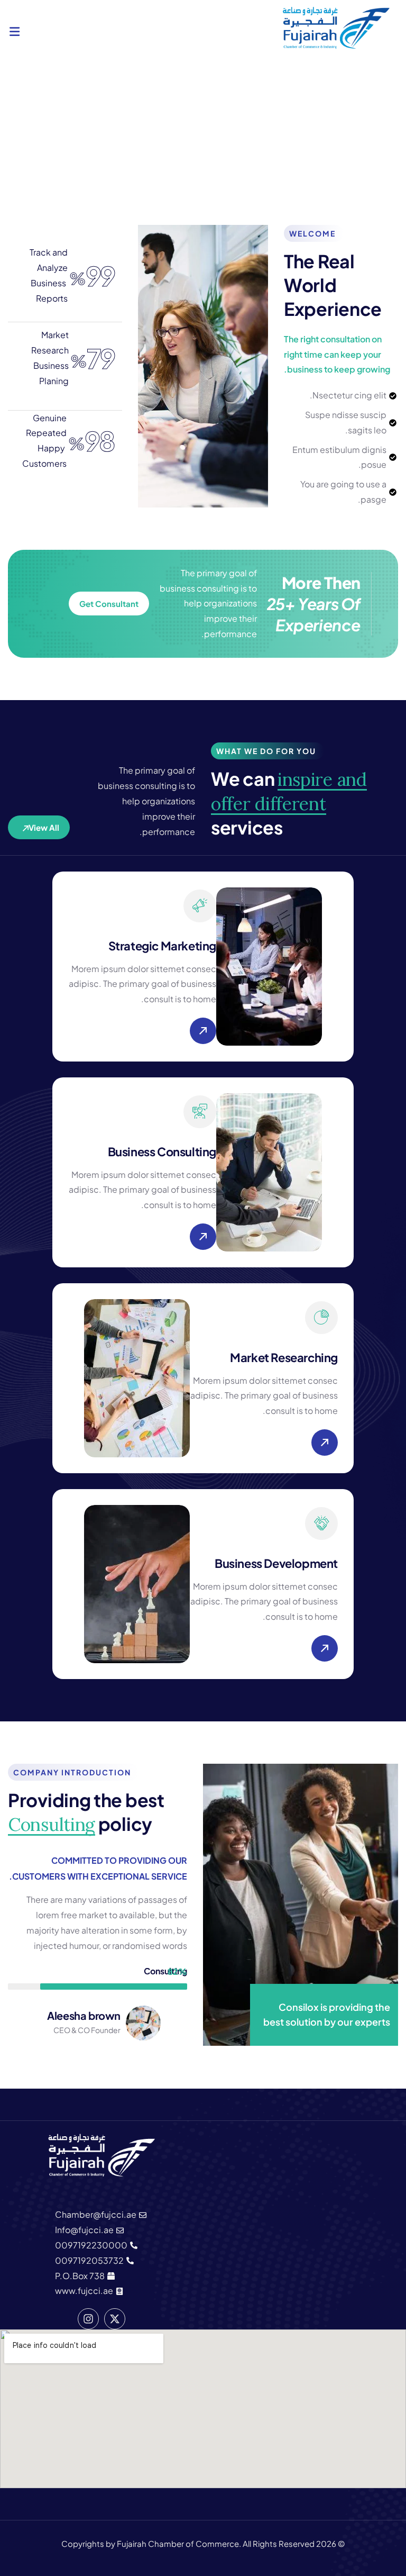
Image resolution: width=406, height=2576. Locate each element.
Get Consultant (109, 604)
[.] (15, 33)
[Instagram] (88, 2319)
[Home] (336, 28)
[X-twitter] (115, 2319)
